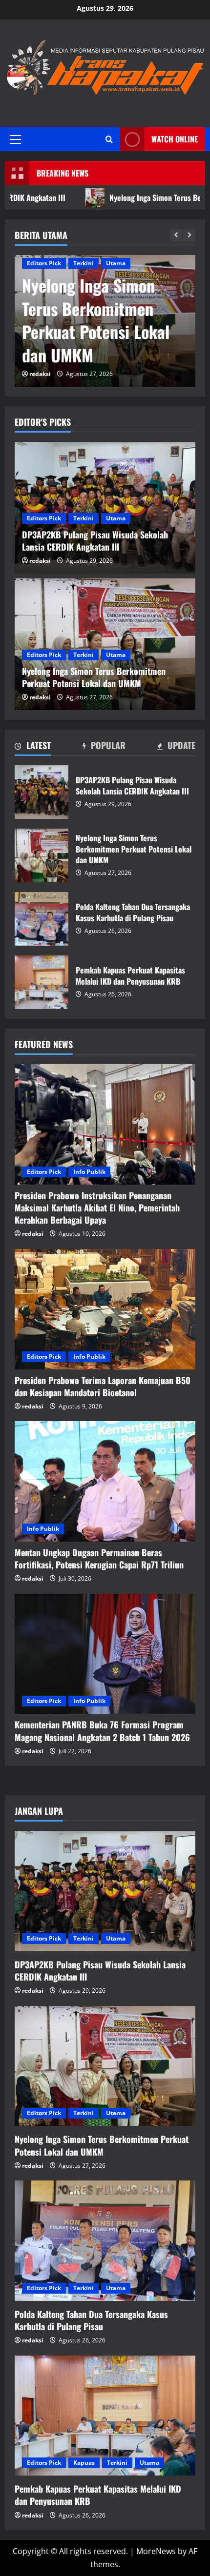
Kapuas (84, 2463)
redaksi (40, 374)
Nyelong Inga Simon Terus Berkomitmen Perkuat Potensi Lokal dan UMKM (96, 320)
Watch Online (175, 139)
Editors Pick (44, 263)
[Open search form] (109, 139)
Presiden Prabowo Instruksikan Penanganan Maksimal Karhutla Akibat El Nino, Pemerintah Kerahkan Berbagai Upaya (97, 1208)
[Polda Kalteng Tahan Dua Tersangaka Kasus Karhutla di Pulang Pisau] (105, 2241)
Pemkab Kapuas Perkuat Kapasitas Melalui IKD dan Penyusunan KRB (42, 982)
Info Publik (89, 1172)
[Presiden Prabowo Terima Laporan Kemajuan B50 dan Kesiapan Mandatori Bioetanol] (105, 1309)
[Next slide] (189, 235)
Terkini (84, 263)
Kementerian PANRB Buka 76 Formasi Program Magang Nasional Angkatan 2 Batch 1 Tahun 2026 (102, 1731)
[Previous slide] (176, 235)
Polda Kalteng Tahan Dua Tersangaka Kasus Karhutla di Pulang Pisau (42, 919)
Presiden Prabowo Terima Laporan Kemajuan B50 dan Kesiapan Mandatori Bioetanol (103, 1386)
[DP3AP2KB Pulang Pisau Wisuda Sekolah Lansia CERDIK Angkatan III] (105, 1891)
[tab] (33, 747)
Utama (116, 263)
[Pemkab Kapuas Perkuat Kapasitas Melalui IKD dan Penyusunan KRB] (105, 2416)
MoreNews (156, 2551)
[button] (15, 139)
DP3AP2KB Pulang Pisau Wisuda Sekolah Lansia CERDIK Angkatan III (42, 792)
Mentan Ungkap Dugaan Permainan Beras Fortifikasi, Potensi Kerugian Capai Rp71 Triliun (99, 1558)
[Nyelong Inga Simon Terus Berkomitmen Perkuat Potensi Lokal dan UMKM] (105, 2066)
